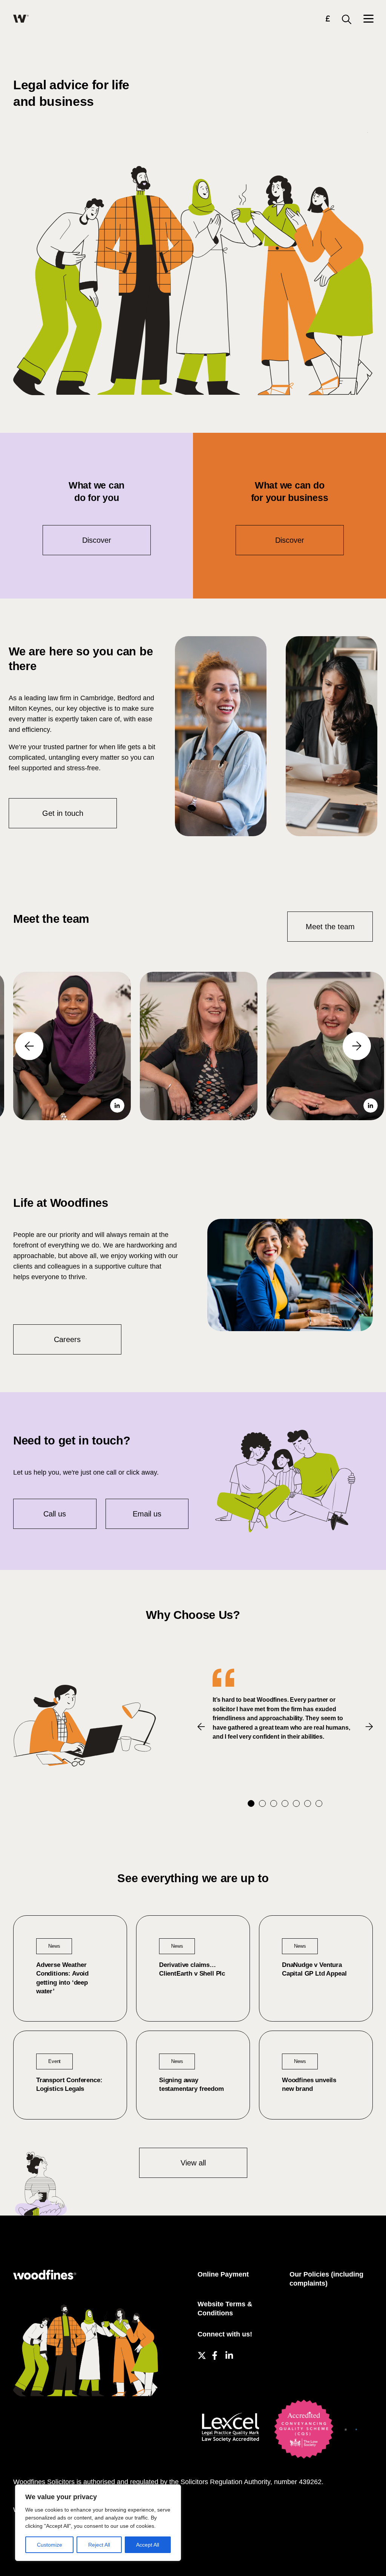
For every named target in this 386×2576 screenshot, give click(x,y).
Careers (67, 1339)
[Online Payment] (328, 20)
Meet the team (330, 927)
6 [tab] (308, 1803)
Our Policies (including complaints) (326, 2279)
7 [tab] (319, 1803)
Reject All (99, 2545)
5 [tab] (296, 1803)
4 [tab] (285, 1803)
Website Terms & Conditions (225, 2309)
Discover (97, 540)
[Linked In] (229, 2354)
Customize (50, 2545)
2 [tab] (262, 1803)
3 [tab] (274, 1803)
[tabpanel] (285, 1705)
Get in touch (63, 813)
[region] (98, 2523)
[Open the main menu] (368, 19)
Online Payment (223, 2274)
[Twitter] (201, 2354)
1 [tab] (251, 1803)
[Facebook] (215, 2354)
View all (193, 2163)
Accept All (148, 2545)
